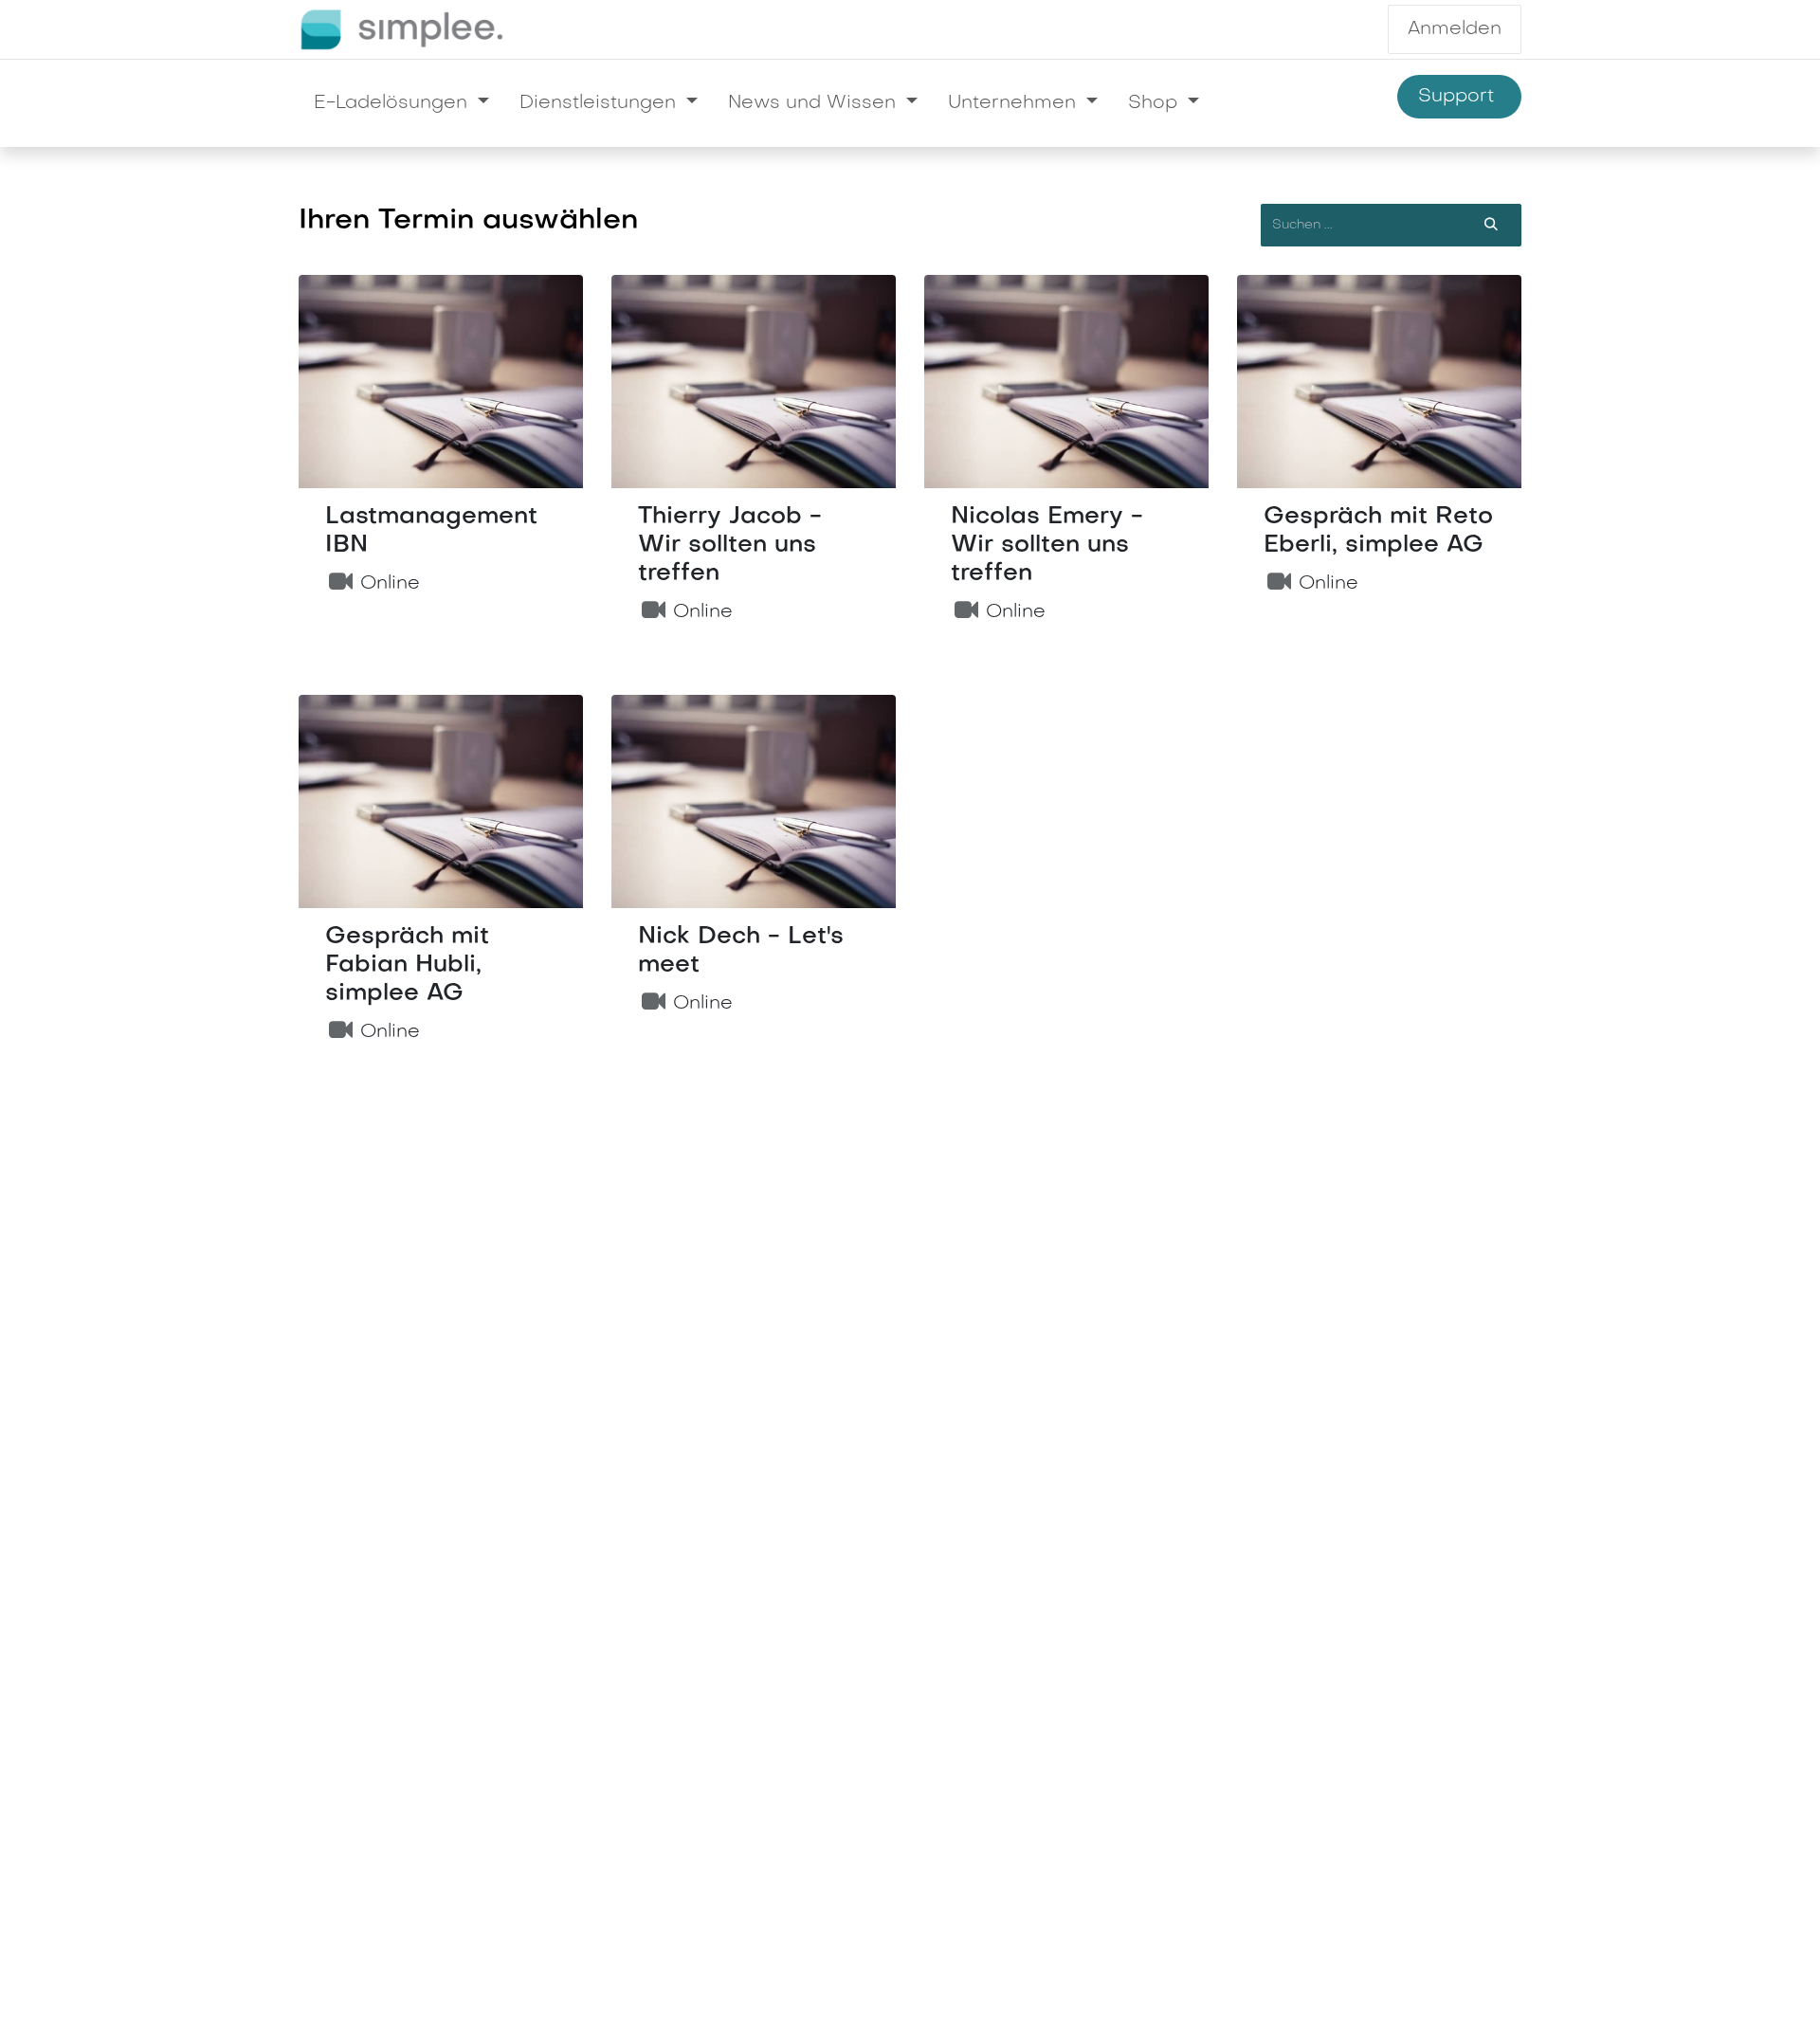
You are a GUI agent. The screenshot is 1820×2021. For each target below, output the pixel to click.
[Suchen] (1491, 225)
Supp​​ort (1459, 97)
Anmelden (1455, 29)
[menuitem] (401, 103)
